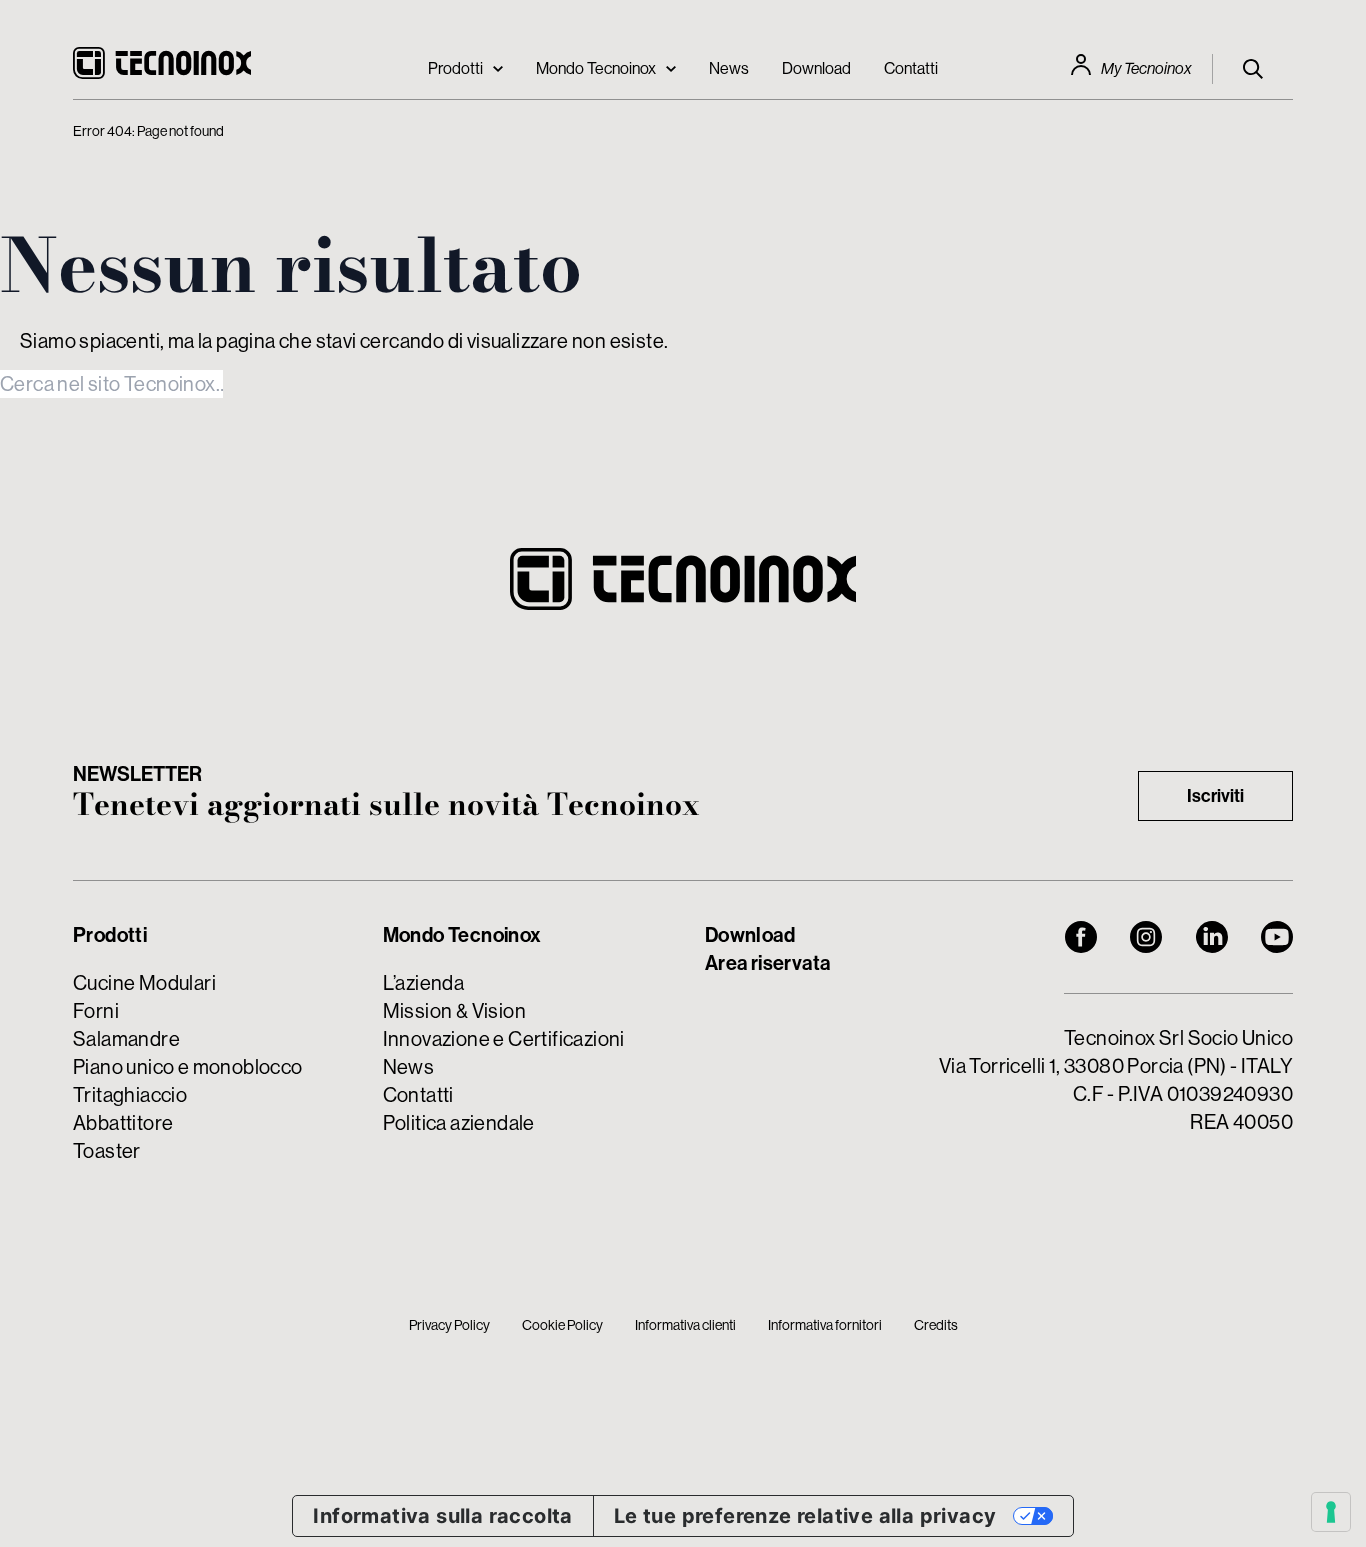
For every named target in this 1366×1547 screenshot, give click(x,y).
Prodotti (455, 68)
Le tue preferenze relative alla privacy (805, 1516)
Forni (96, 1010)
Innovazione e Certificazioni (504, 1038)
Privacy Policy (449, 1325)
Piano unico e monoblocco (188, 1066)
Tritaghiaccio (130, 1094)
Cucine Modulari (144, 982)
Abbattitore (123, 1122)
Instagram (1146, 937)
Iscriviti (1215, 795)
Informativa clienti (685, 1325)
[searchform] (1253, 69)
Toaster (107, 1150)
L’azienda (424, 982)
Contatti (911, 68)
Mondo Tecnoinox (596, 68)
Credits (936, 1325)
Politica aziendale (459, 1122)
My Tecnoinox (1146, 68)
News (729, 68)
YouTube (1277, 937)
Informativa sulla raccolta (442, 1516)
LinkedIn (1212, 937)
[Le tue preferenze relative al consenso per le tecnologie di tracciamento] (1331, 1512)
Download (816, 68)
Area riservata (768, 962)
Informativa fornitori (825, 1325)
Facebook (1081, 937)
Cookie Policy (562, 1325)
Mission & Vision (454, 1010)
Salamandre (126, 1038)
